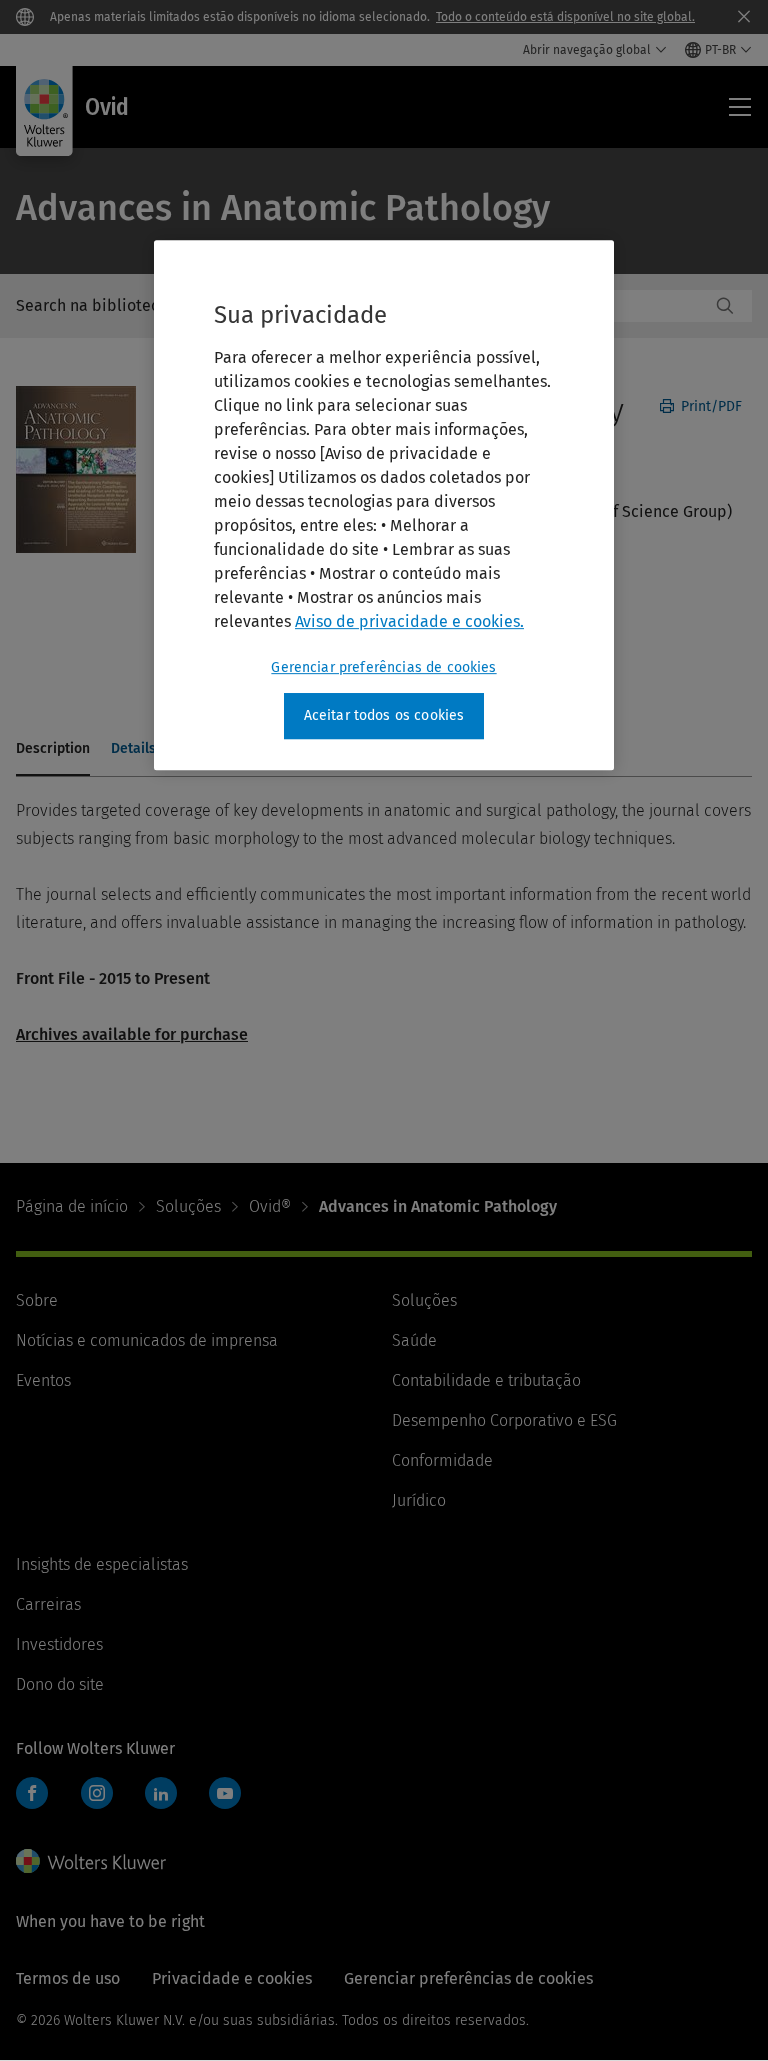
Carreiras (48, 1604)
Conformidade (442, 1460)
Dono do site (60, 1684)
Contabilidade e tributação (486, 1380)
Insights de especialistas (102, 1564)
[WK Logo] (91, 1861)
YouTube (225, 1793)
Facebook (32, 1793)
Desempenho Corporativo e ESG (504, 1420)
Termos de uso (68, 1978)
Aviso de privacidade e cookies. (409, 621)
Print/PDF (709, 406)
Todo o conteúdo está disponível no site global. (565, 17)
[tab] (53, 750)
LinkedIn (161, 1793)
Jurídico (419, 1500)
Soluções (188, 1206)
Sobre (37, 1300)
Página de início (72, 1206)
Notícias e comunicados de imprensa (147, 1340)
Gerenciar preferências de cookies (383, 667)
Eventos (43, 1380)
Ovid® (270, 1206)
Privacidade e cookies (232, 1978)
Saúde (414, 1340)
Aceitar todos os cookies (384, 715)
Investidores (59, 1644)
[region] (384, 505)
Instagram (97, 1793)
